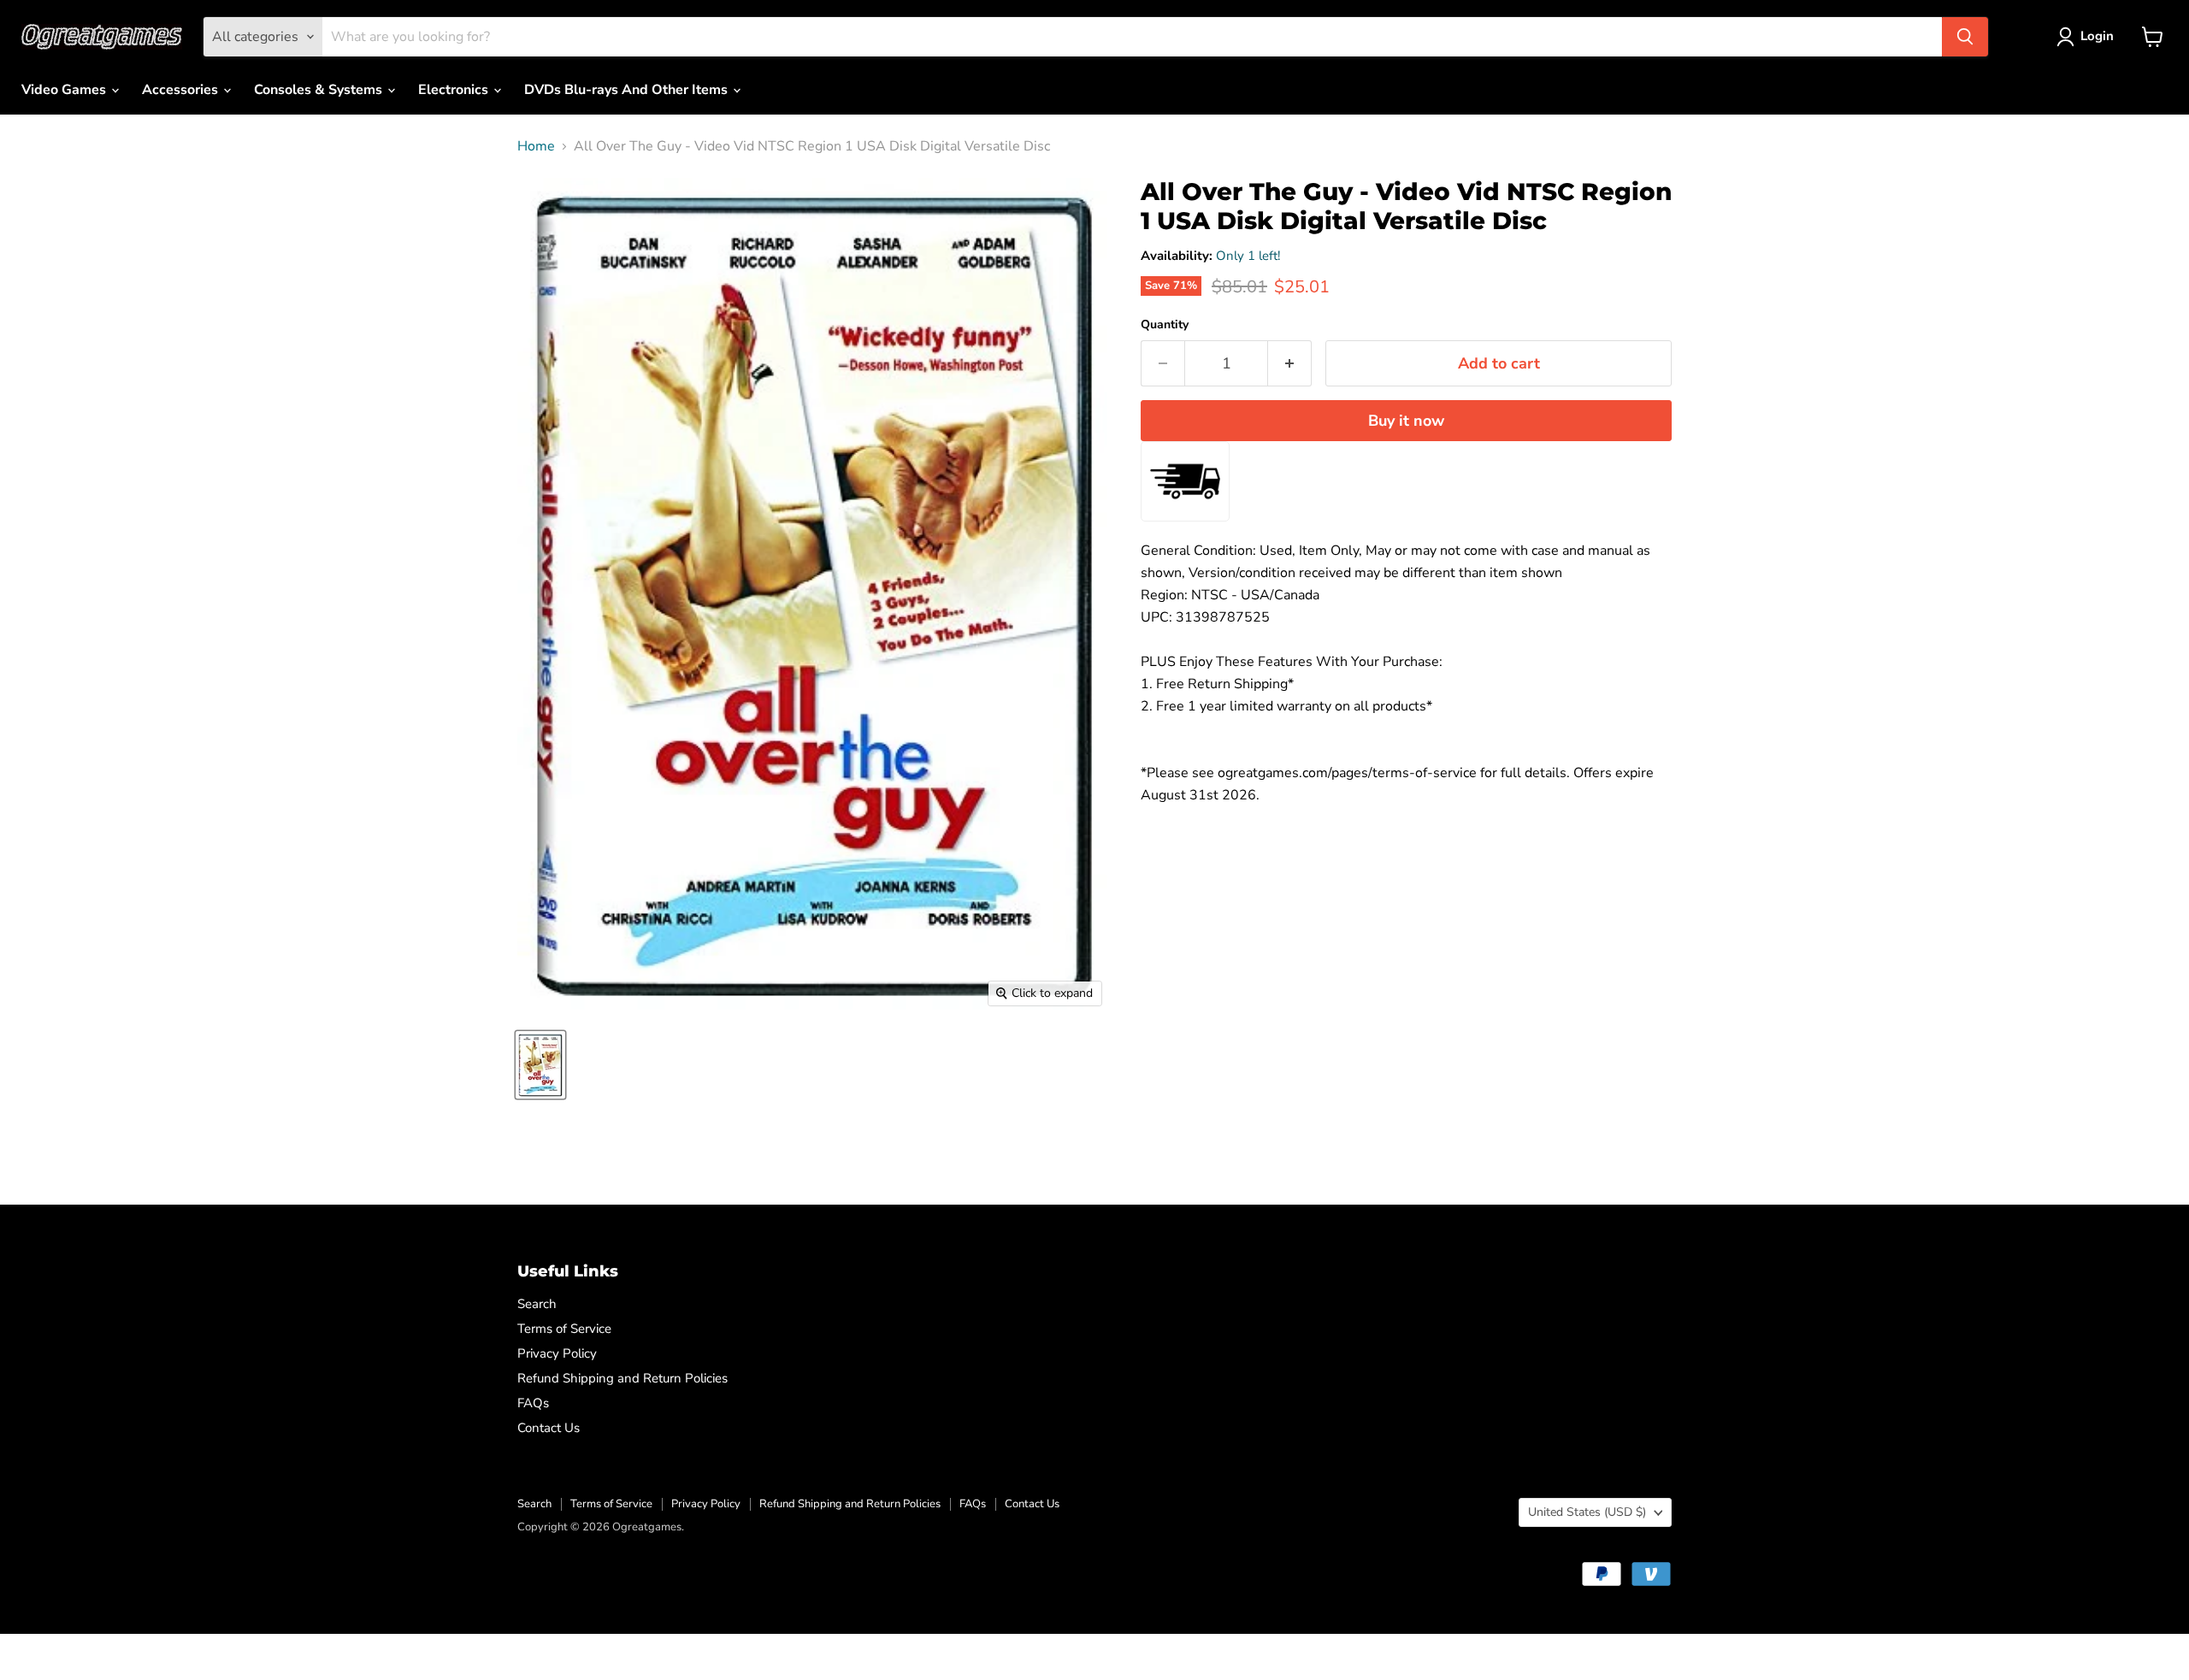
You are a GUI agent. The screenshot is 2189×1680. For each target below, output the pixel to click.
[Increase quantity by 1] (1290, 364)
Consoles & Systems (320, 90)
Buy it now (1406, 421)
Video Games (65, 90)
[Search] (1965, 37)
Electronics (455, 90)
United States (1587, 1512)
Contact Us (549, 1428)
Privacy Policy (557, 1353)
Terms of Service (564, 1329)
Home (536, 146)
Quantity (1165, 325)
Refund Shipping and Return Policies (622, 1378)
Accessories (182, 90)
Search (537, 1304)
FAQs (533, 1403)
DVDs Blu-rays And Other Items (628, 90)
